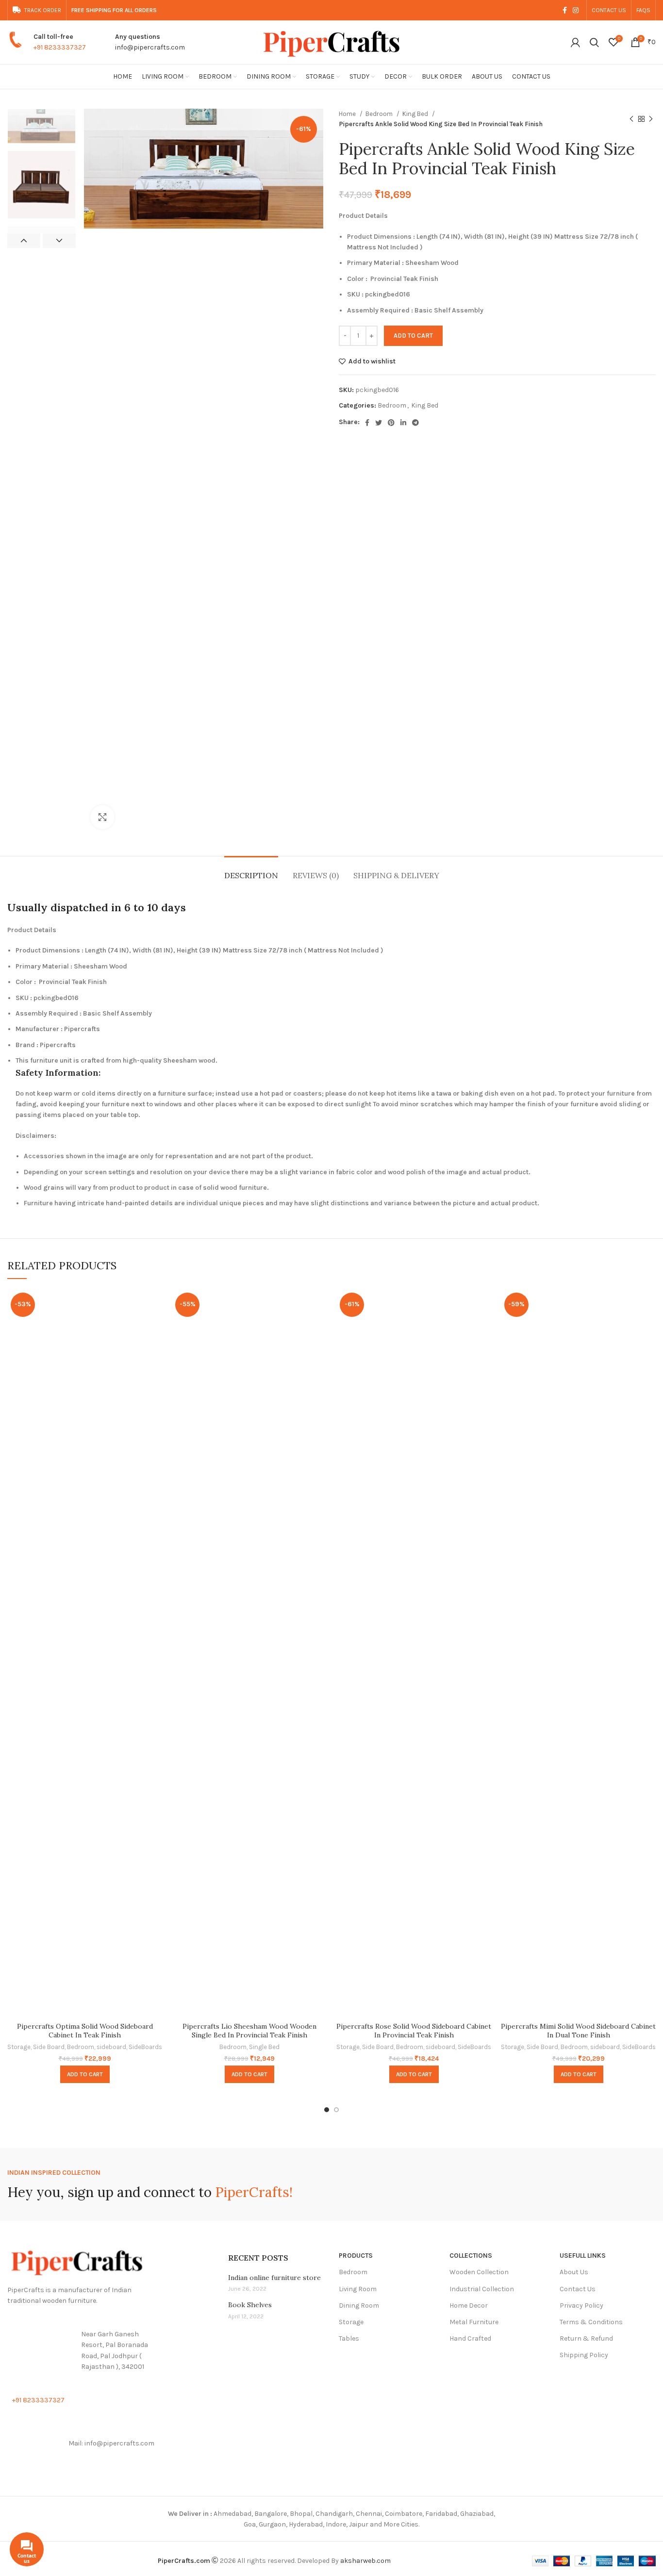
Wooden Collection (479, 2272)
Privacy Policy (581, 2305)
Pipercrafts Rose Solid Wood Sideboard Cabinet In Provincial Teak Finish (414, 2031)
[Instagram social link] (576, 10)
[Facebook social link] (565, 10)
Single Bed (264, 2047)
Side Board (49, 2047)
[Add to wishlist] (155, 1327)
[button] (85, 2074)
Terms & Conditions (591, 2322)
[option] (41, 126)
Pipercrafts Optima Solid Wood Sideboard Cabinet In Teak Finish (85, 2031)
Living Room (358, 2289)
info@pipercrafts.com (150, 47)
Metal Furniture (474, 2322)
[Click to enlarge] (102, 817)
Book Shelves (250, 2305)
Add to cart (413, 336)
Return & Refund (586, 2338)
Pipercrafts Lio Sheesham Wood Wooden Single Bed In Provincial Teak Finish (249, 2031)
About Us (574, 2272)
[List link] (83, 2351)
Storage (19, 2047)
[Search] (594, 42)
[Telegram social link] (415, 423)
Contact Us (578, 2289)
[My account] (575, 42)
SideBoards (145, 2047)
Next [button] (59, 241)
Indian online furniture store (274, 2278)
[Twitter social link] (379, 423)
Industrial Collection (482, 2289)
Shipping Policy (584, 2355)
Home (348, 114)
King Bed (416, 114)
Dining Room (359, 2305)
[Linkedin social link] (403, 423)
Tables (349, 2338)
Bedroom (380, 114)
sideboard (111, 2047)
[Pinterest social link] (391, 423)
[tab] (251, 871)
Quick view (155, 1305)
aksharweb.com (365, 2561)
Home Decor (469, 2305)
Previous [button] (24, 241)
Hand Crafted (470, 2338)
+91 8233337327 (60, 47)
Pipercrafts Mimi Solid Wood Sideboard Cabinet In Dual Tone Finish (578, 2031)
